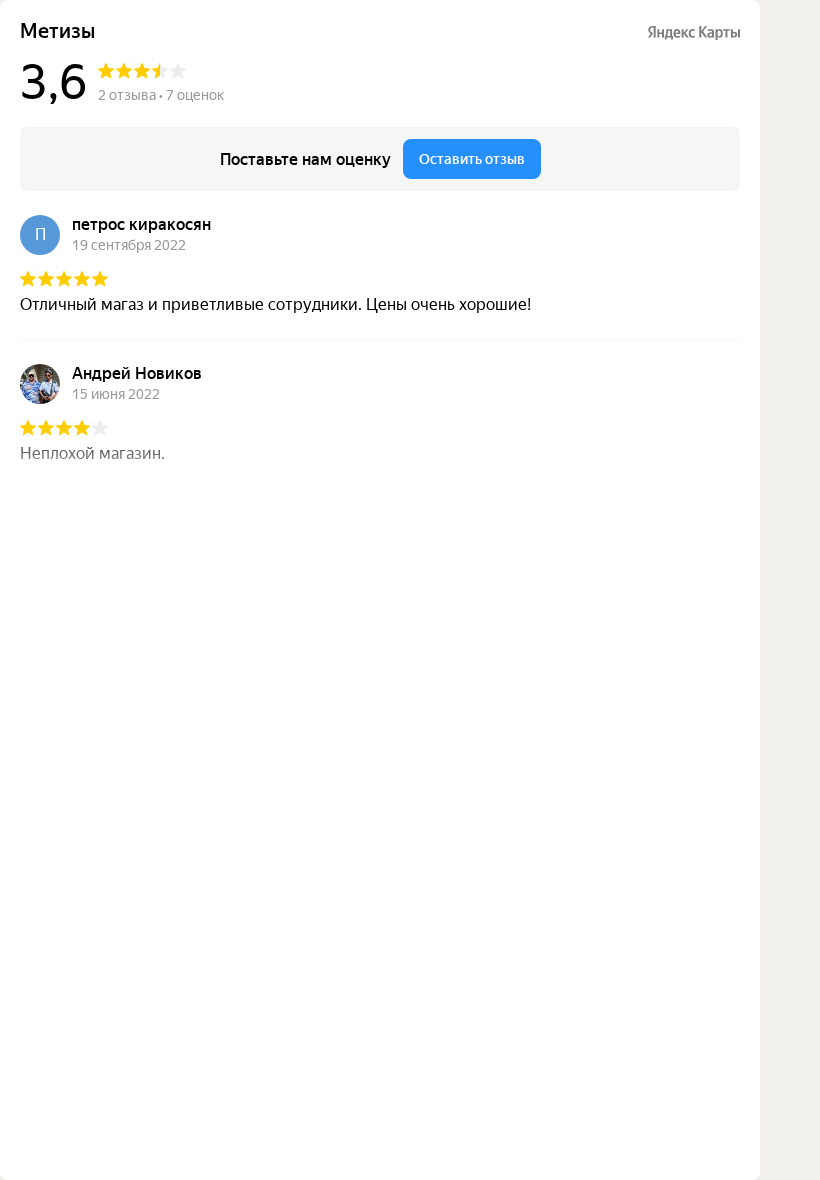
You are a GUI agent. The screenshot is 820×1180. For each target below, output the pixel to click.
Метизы (57, 31)
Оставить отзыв (472, 159)
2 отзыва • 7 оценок (161, 95)
